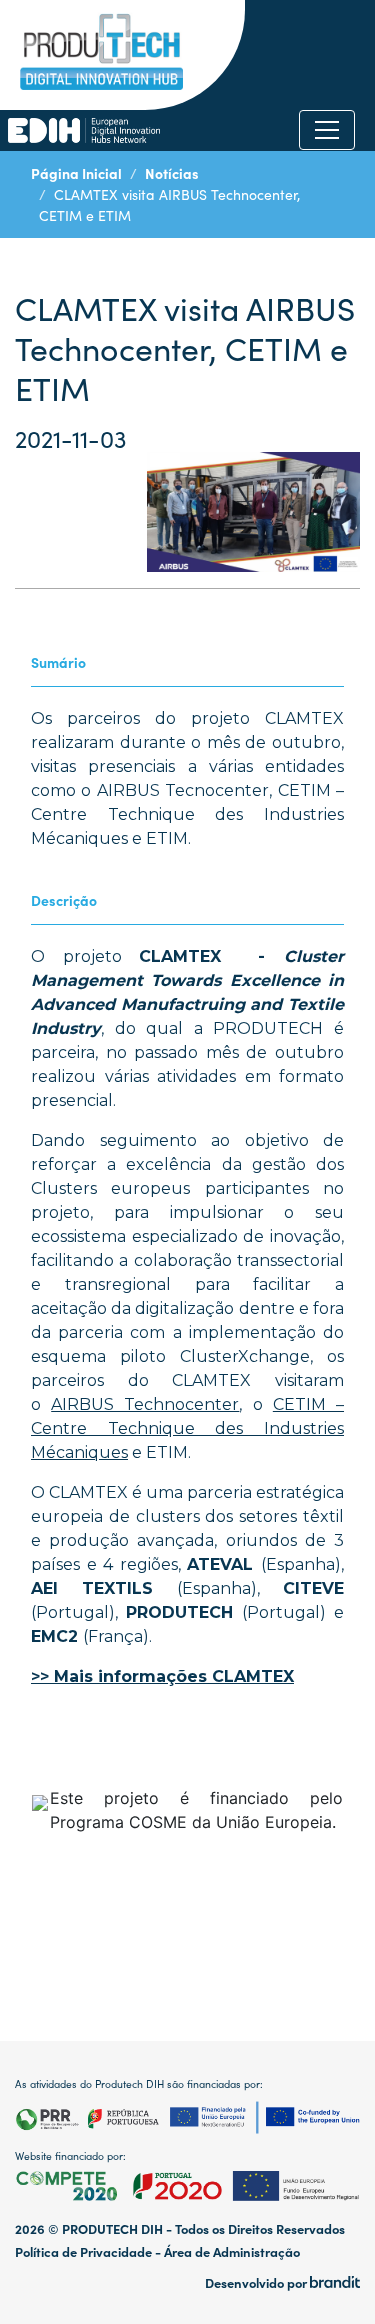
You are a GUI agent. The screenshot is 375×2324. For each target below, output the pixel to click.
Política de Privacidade (83, 2251)
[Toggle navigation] (327, 130)
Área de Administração (232, 2251)
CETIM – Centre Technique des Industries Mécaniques (187, 1428)
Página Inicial (76, 173)
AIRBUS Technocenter (145, 1404)
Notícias (172, 173)
